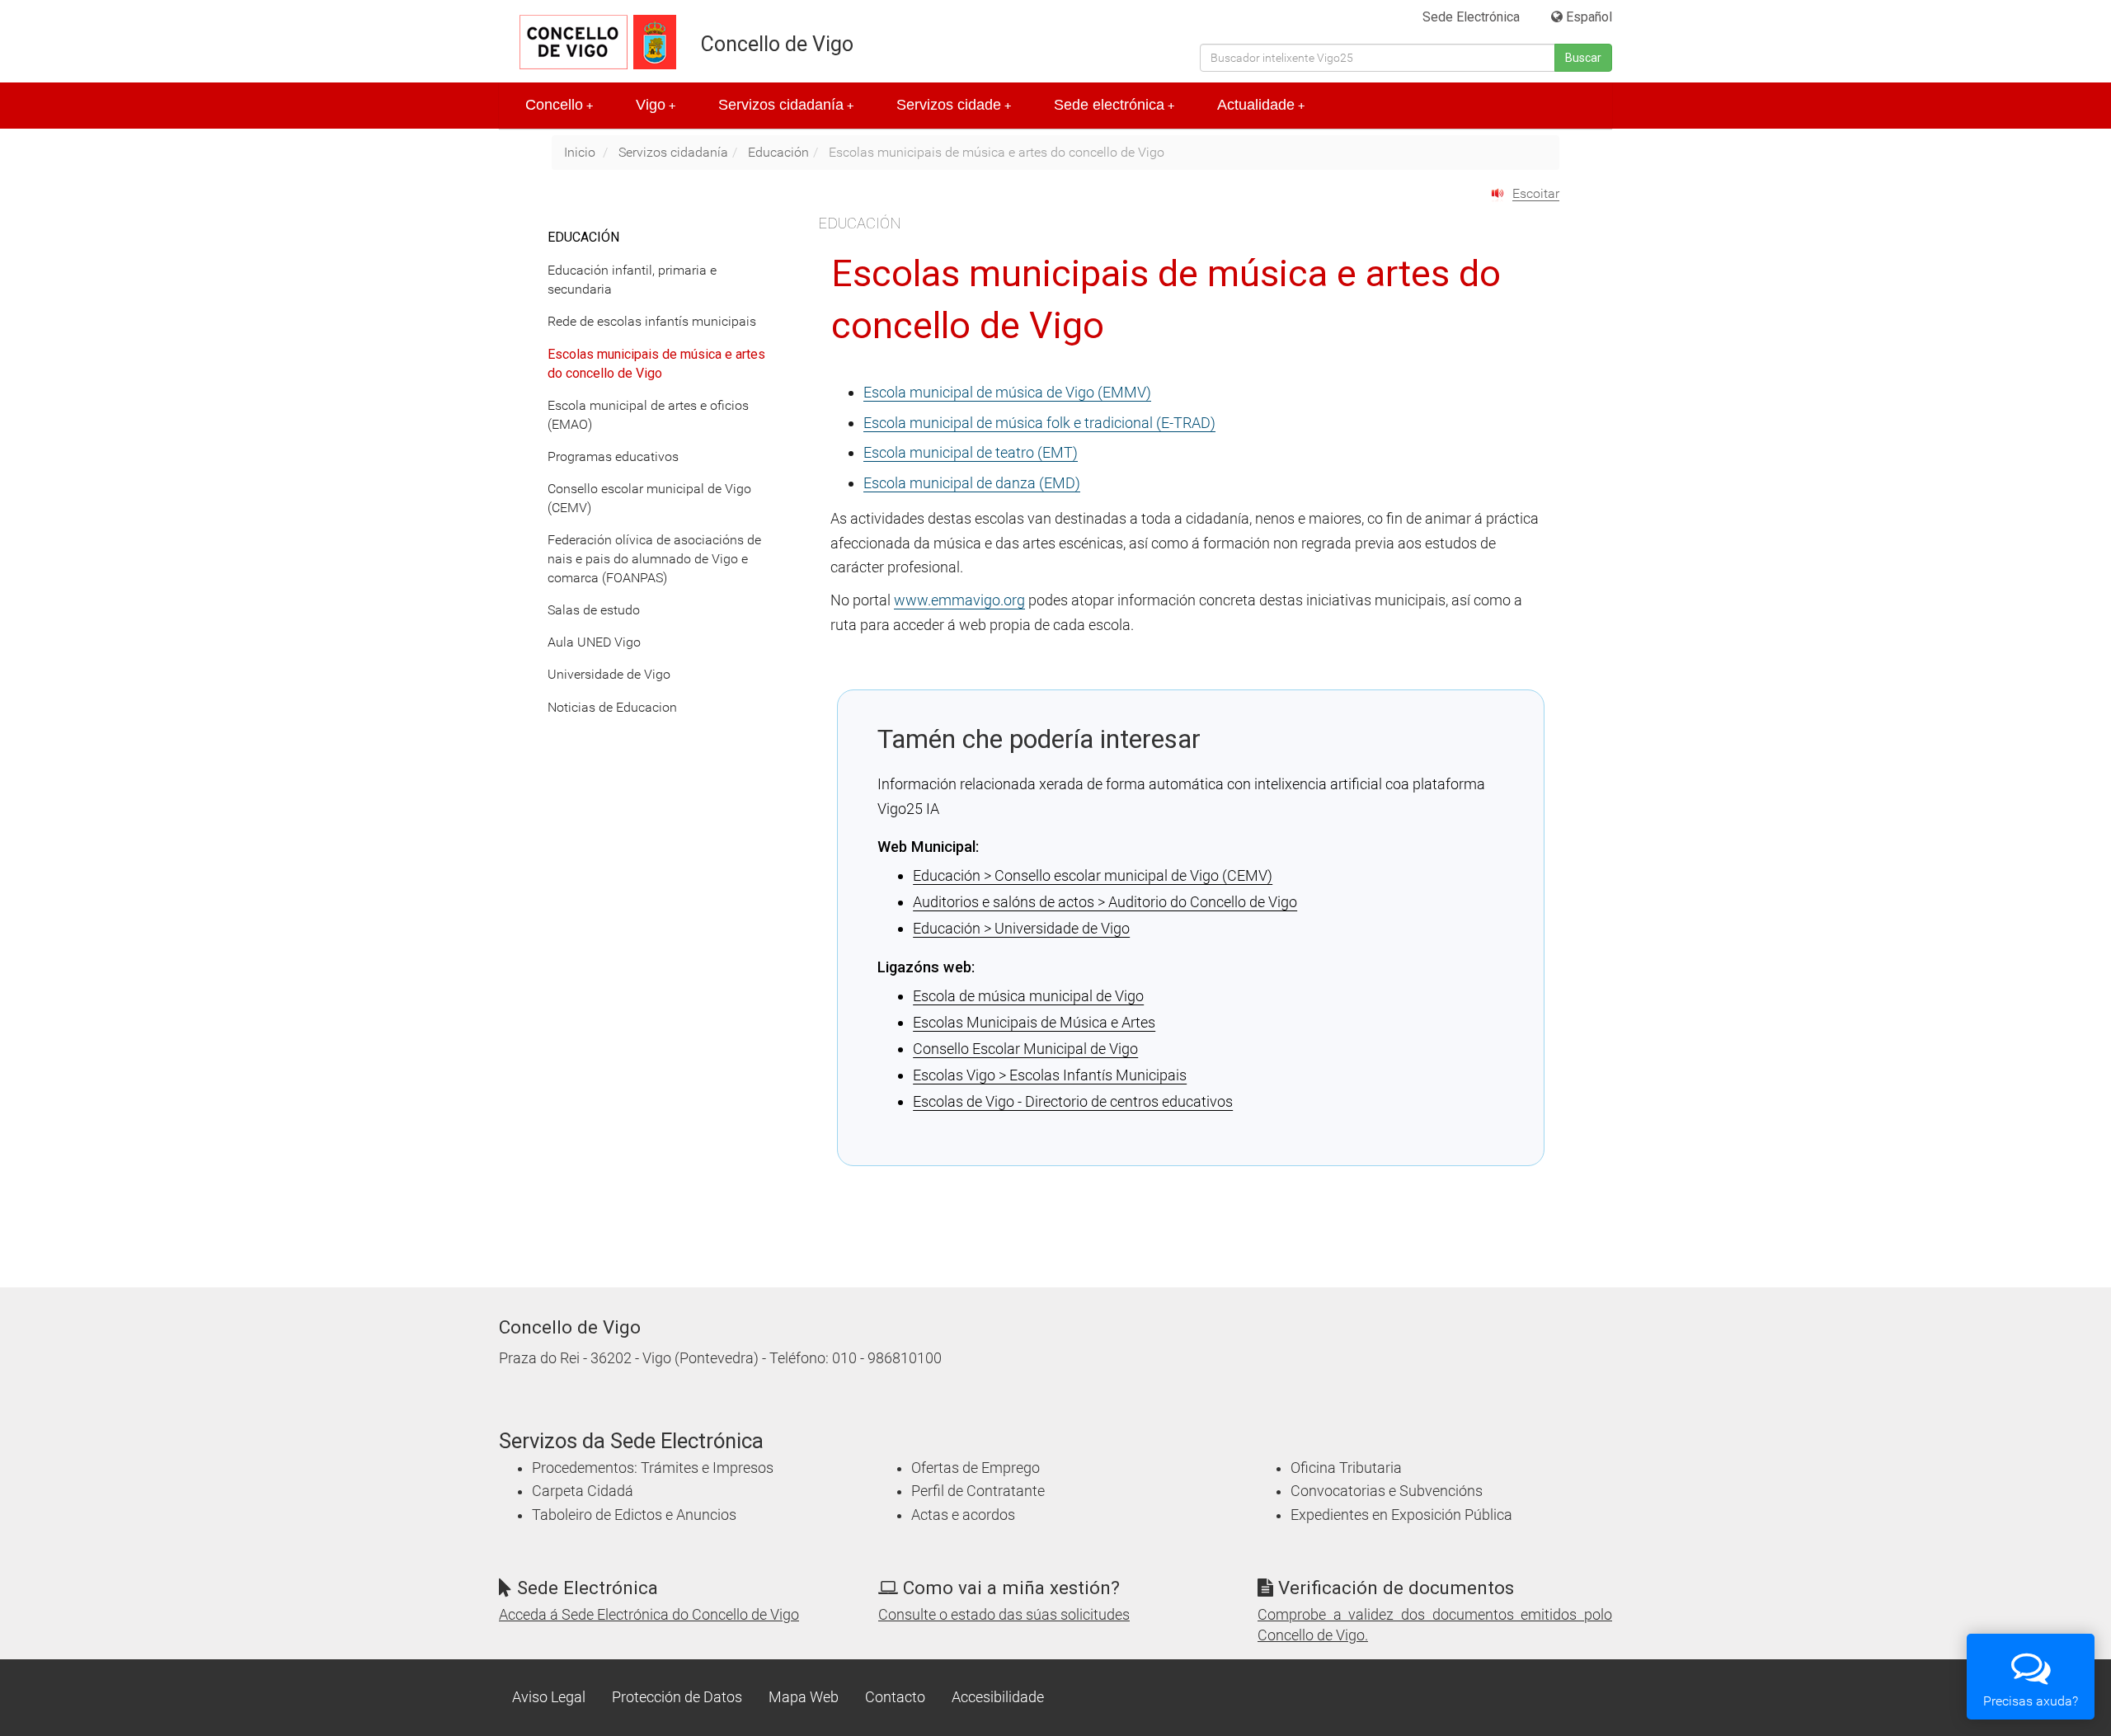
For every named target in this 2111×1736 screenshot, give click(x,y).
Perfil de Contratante (978, 1491)
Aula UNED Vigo (594, 642)
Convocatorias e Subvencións (1387, 1491)
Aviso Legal (549, 1697)
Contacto (895, 1697)
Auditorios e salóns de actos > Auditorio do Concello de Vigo (1105, 902)
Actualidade (1261, 105)
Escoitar (1536, 193)
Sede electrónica (1114, 105)
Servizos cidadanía (786, 105)
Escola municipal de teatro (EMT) (971, 452)
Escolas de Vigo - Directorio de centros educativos (1073, 1101)
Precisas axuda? (2031, 1701)
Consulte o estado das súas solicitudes (1004, 1615)
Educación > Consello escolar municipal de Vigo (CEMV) (1093, 875)
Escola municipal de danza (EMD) (972, 483)
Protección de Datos (677, 1697)
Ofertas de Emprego (976, 1468)
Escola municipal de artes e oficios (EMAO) (648, 415)
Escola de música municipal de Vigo (1028, 996)
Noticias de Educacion (612, 707)
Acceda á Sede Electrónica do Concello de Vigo (649, 1615)
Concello (559, 105)
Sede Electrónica (1471, 17)
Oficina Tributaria (1346, 1468)
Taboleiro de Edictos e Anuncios (634, 1515)
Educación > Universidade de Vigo (1021, 928)
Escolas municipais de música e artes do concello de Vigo (656, 364)
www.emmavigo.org (959, 600)
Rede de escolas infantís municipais (652, 321)
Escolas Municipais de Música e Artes (1034, 1022)
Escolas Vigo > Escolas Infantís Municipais (1050, 1075)
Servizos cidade (954, 105)
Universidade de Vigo (609, 674)
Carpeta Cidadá (583, 1491)
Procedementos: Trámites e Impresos (653, 1468)
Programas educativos (613, 456)
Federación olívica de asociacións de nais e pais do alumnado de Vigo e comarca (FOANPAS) (654, 559)
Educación (778, 152)
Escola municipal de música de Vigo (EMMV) (1007, 392)
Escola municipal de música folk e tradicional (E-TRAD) (1039, 423)
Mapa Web (804, 1697)
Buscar (1583, 58)
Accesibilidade (998, 1697)
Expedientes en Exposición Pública (1401, 1515)
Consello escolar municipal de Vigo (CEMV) (649, 498)
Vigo (656, 105)
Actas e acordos (963, 1515)
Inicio (580, 152)
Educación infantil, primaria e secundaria (632, 280)
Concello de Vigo (777, 44)
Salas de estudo (594, 610)
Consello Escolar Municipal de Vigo (1025, 1049)
